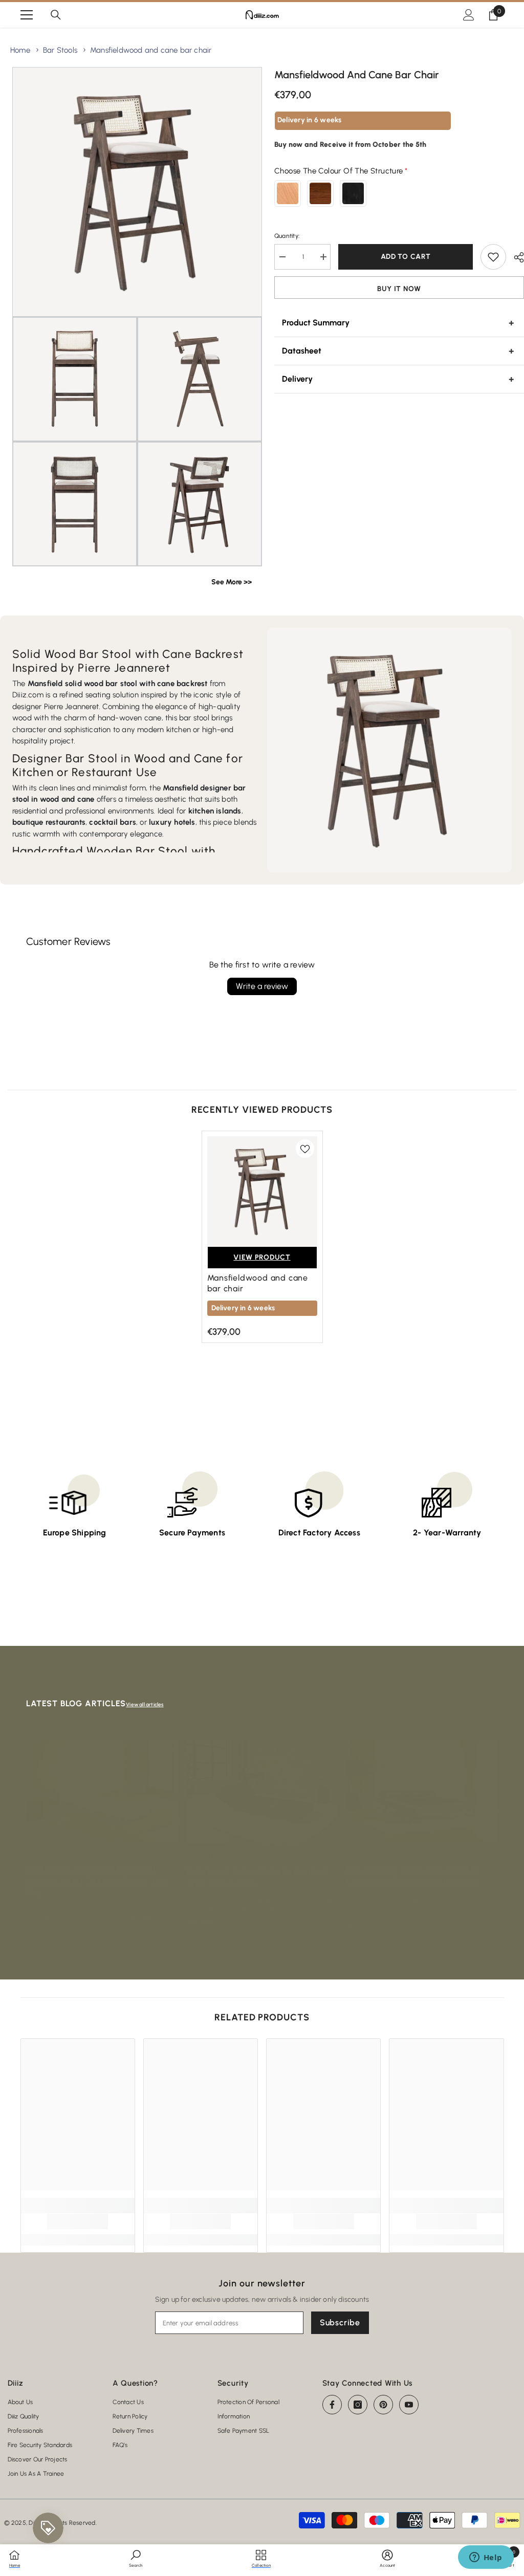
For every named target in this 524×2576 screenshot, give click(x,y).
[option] (262, 1237)
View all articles (145, 1704)
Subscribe (340, 2322)
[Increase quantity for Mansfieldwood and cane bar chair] (323, 257)
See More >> (232, 582)
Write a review (262, 986)
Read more (200, 1920)
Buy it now (399, 289)
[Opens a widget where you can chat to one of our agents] (486, 2558)
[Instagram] (358, 2405)
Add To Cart (406, 257)
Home (20, 50)
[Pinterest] (383, 2405)
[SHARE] (515, 257)
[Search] (56, 15)
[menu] (27, 15)
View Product (262, 1257)
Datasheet (302, 351)
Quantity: (287, 236)
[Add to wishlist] (493, 257)
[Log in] (469, 15)
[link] (78, 2221)
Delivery (297, 379)
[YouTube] (409, 2405)
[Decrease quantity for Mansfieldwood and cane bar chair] (282, 257)
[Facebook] (332, 2405)
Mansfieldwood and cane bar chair (151, 50)
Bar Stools (60, 50)
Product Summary (316, 323)
